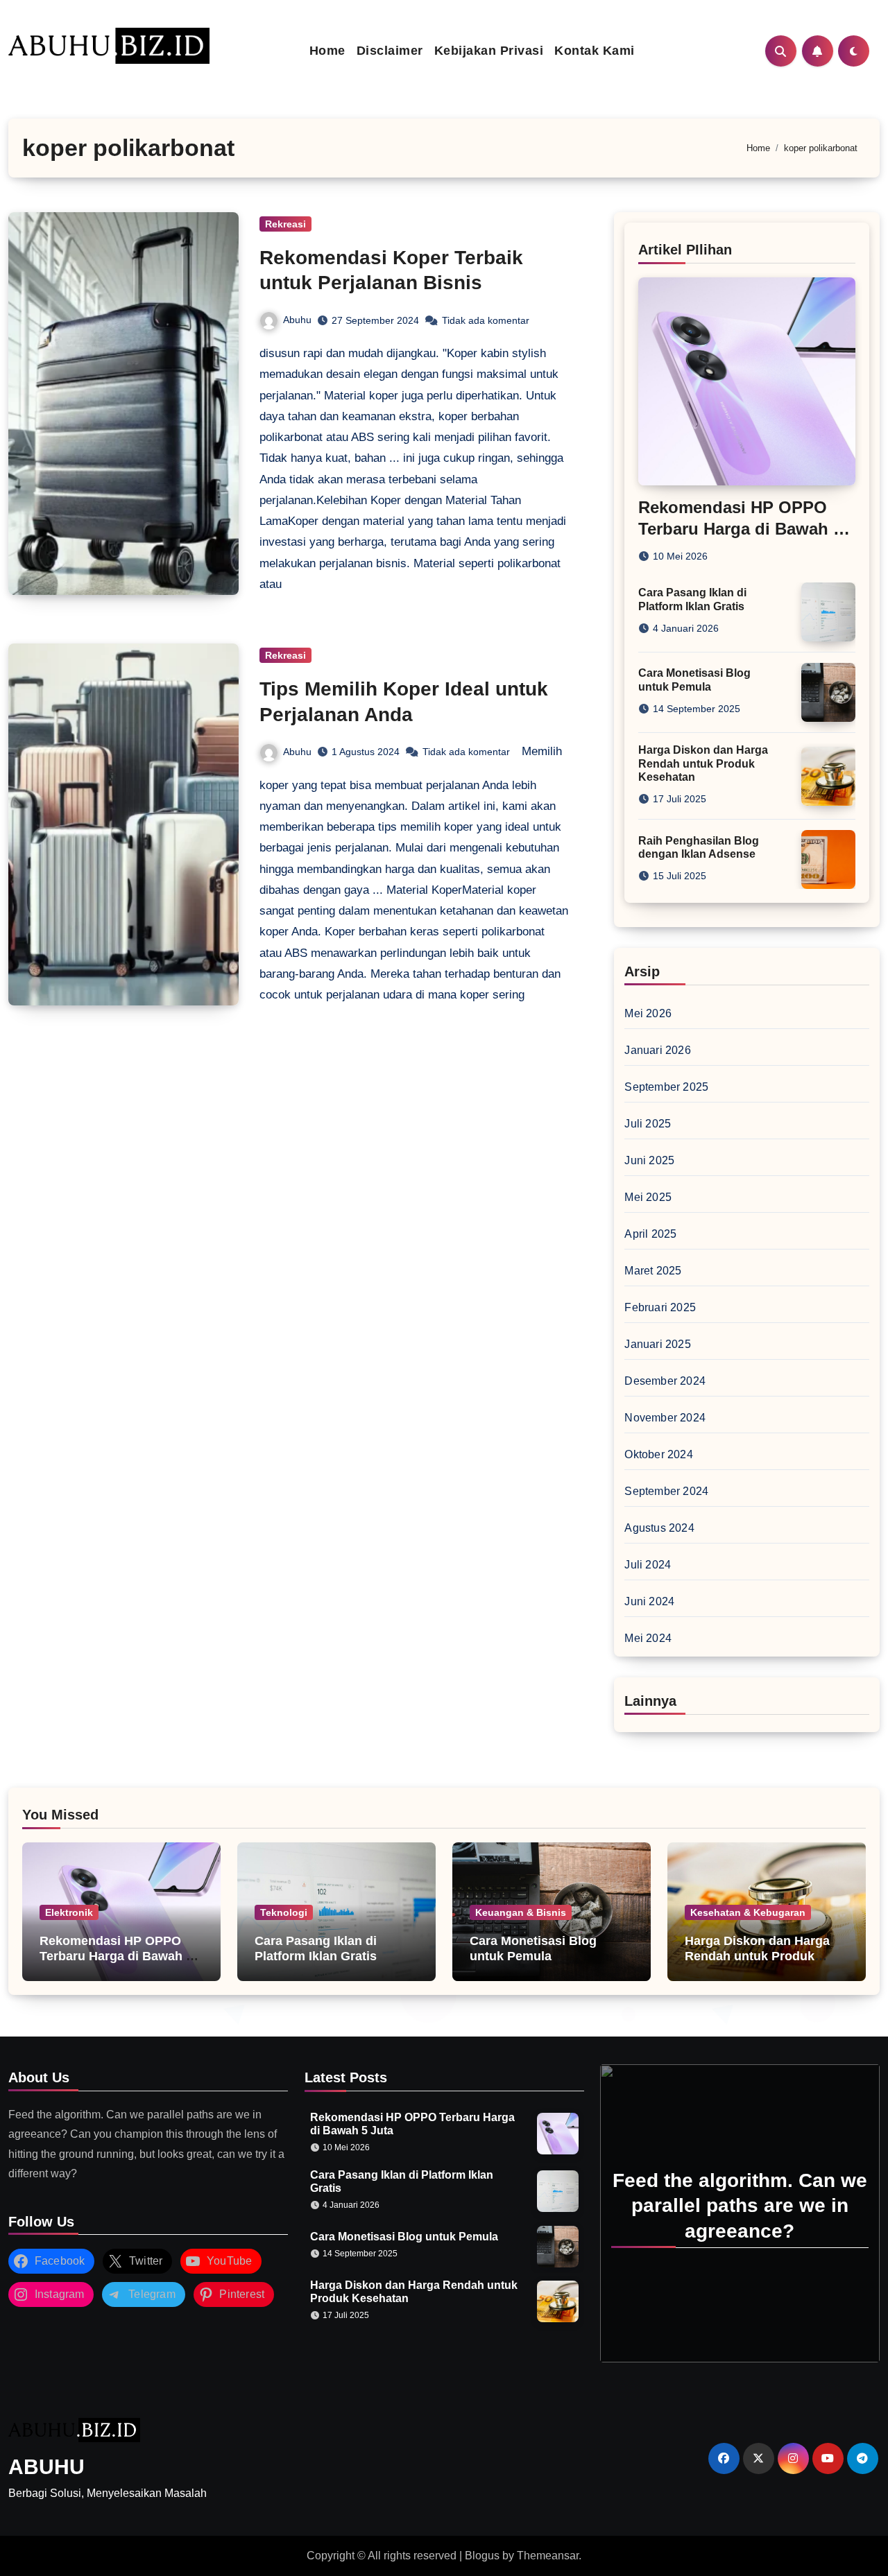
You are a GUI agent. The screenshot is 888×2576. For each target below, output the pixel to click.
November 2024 (665, 1418)
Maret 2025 (653, 1271)
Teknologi (284, 1912)
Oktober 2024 (658, 1454)
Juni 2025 (649, 1160)
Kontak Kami (595, 51)
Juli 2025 (648, 1124)
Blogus (482, 2556)
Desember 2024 (665, 1381)
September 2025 (666, 1087)
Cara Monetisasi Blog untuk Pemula (533, 1948)
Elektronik (69, 1912)
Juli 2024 (648, 1565)
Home (327, 51)
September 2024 (666, 1491)
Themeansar (548, 2556)
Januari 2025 (657, 1344)
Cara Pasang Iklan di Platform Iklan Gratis (316, 1948)
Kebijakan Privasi (489, 51)
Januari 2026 (657, 1050)
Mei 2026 (648, 1013)
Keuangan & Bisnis (521, 1912)
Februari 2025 (660, 1307)
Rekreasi (285, 224)
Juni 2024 (649, 1601)
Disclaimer (390, 51)
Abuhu (297, 320)
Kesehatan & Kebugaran (748, 1912)
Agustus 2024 (659, 1528)
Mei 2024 (648, 1638)
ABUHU (46, 2467)
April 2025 (650, 1234)
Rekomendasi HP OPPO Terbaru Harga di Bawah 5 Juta (740, 529)
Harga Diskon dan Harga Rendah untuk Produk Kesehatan (703, 763)
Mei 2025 (648, 1197)
